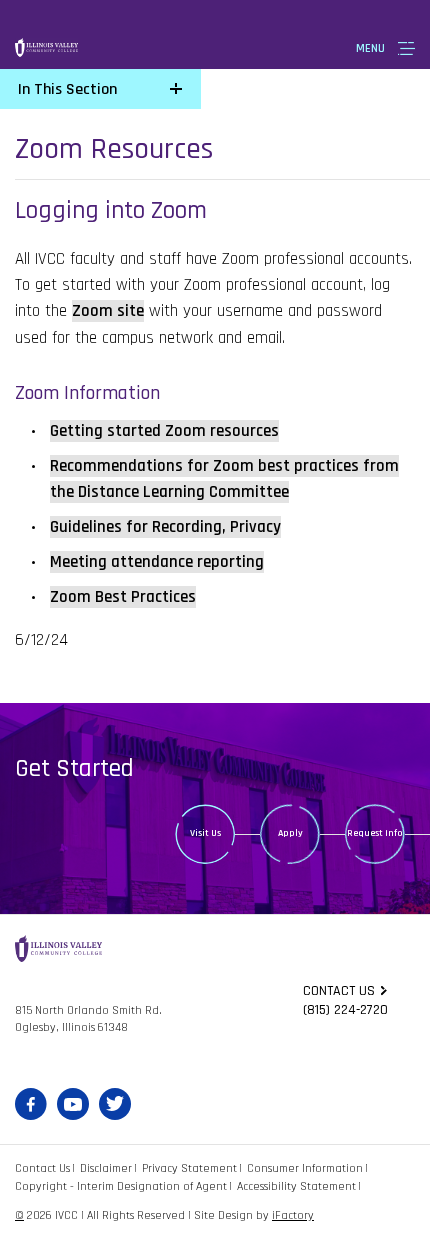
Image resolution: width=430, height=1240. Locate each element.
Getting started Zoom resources (164, 431)
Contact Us (42, 1168)
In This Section (67, 89)
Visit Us (205, 833)
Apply (290, 833)
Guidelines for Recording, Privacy (165, 527)
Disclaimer (106, 1168)
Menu (370, 48)
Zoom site (108, 311)
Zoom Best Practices (123, 597)
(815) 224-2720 (345, 1010)
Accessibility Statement (296, 1186)
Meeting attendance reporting (157, 562)
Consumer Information (305, 1168)
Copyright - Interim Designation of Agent (121, 1186)
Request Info (375, 833)
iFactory (293, 1215)
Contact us (339, 991)
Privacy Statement (189, 1168)
